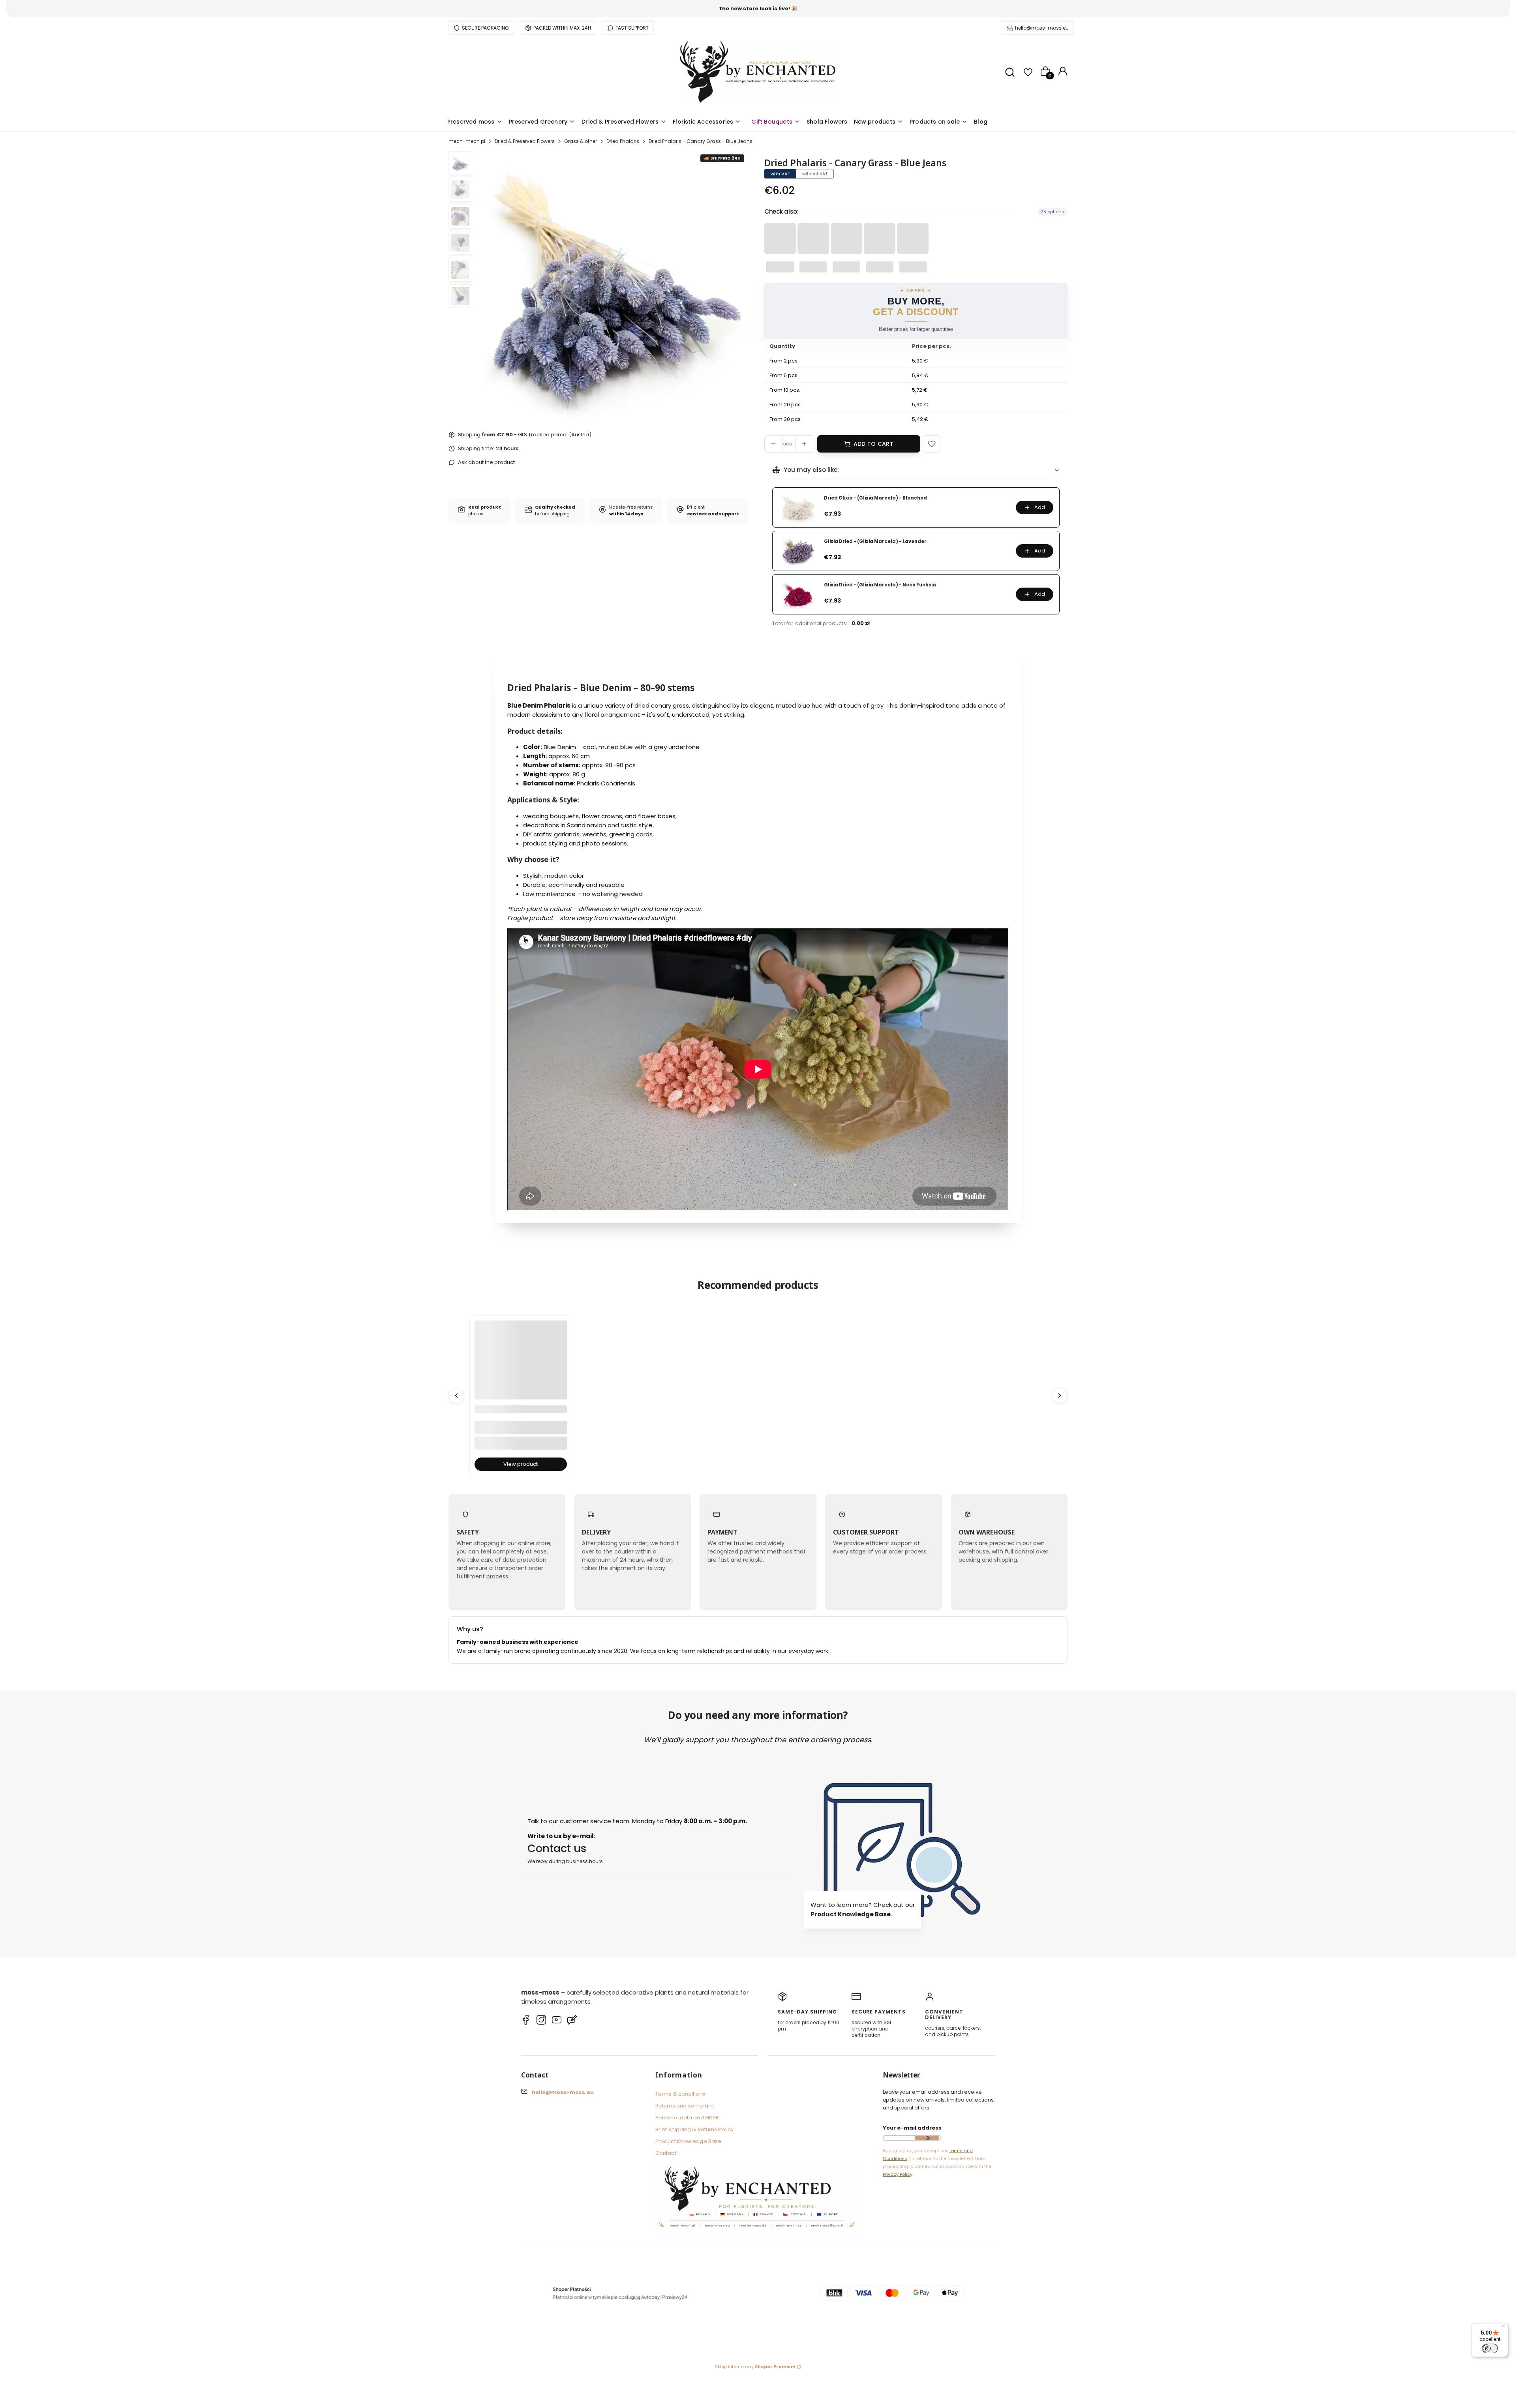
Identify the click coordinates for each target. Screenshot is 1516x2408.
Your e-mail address (912, 2128)
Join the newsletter (927, 2138)
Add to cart (873, 444)
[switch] (1490, 2348)
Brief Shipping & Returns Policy (694, 2129)
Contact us (557, 1848)
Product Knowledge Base (688, 2141)
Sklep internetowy (755, 2367)
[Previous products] (456, 1396)
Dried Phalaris (623, 141)
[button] (932, 444)
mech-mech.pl (467, 141)
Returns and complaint (685, 2106)
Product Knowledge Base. (851, 1914)
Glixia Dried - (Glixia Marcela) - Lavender (875, 542)
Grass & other (581, 141)
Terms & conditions (680, 2094)
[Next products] (1060, 1396)
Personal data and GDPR (687, 2118)
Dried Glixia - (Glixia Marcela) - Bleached (875, 498)
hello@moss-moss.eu (1042, 28)
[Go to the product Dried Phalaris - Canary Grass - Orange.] (521, 1367)
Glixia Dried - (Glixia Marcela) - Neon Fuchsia (880, 585)
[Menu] (1503, 2328)
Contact (666, 2153)
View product (521, 1464)
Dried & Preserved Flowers (525, 141)
